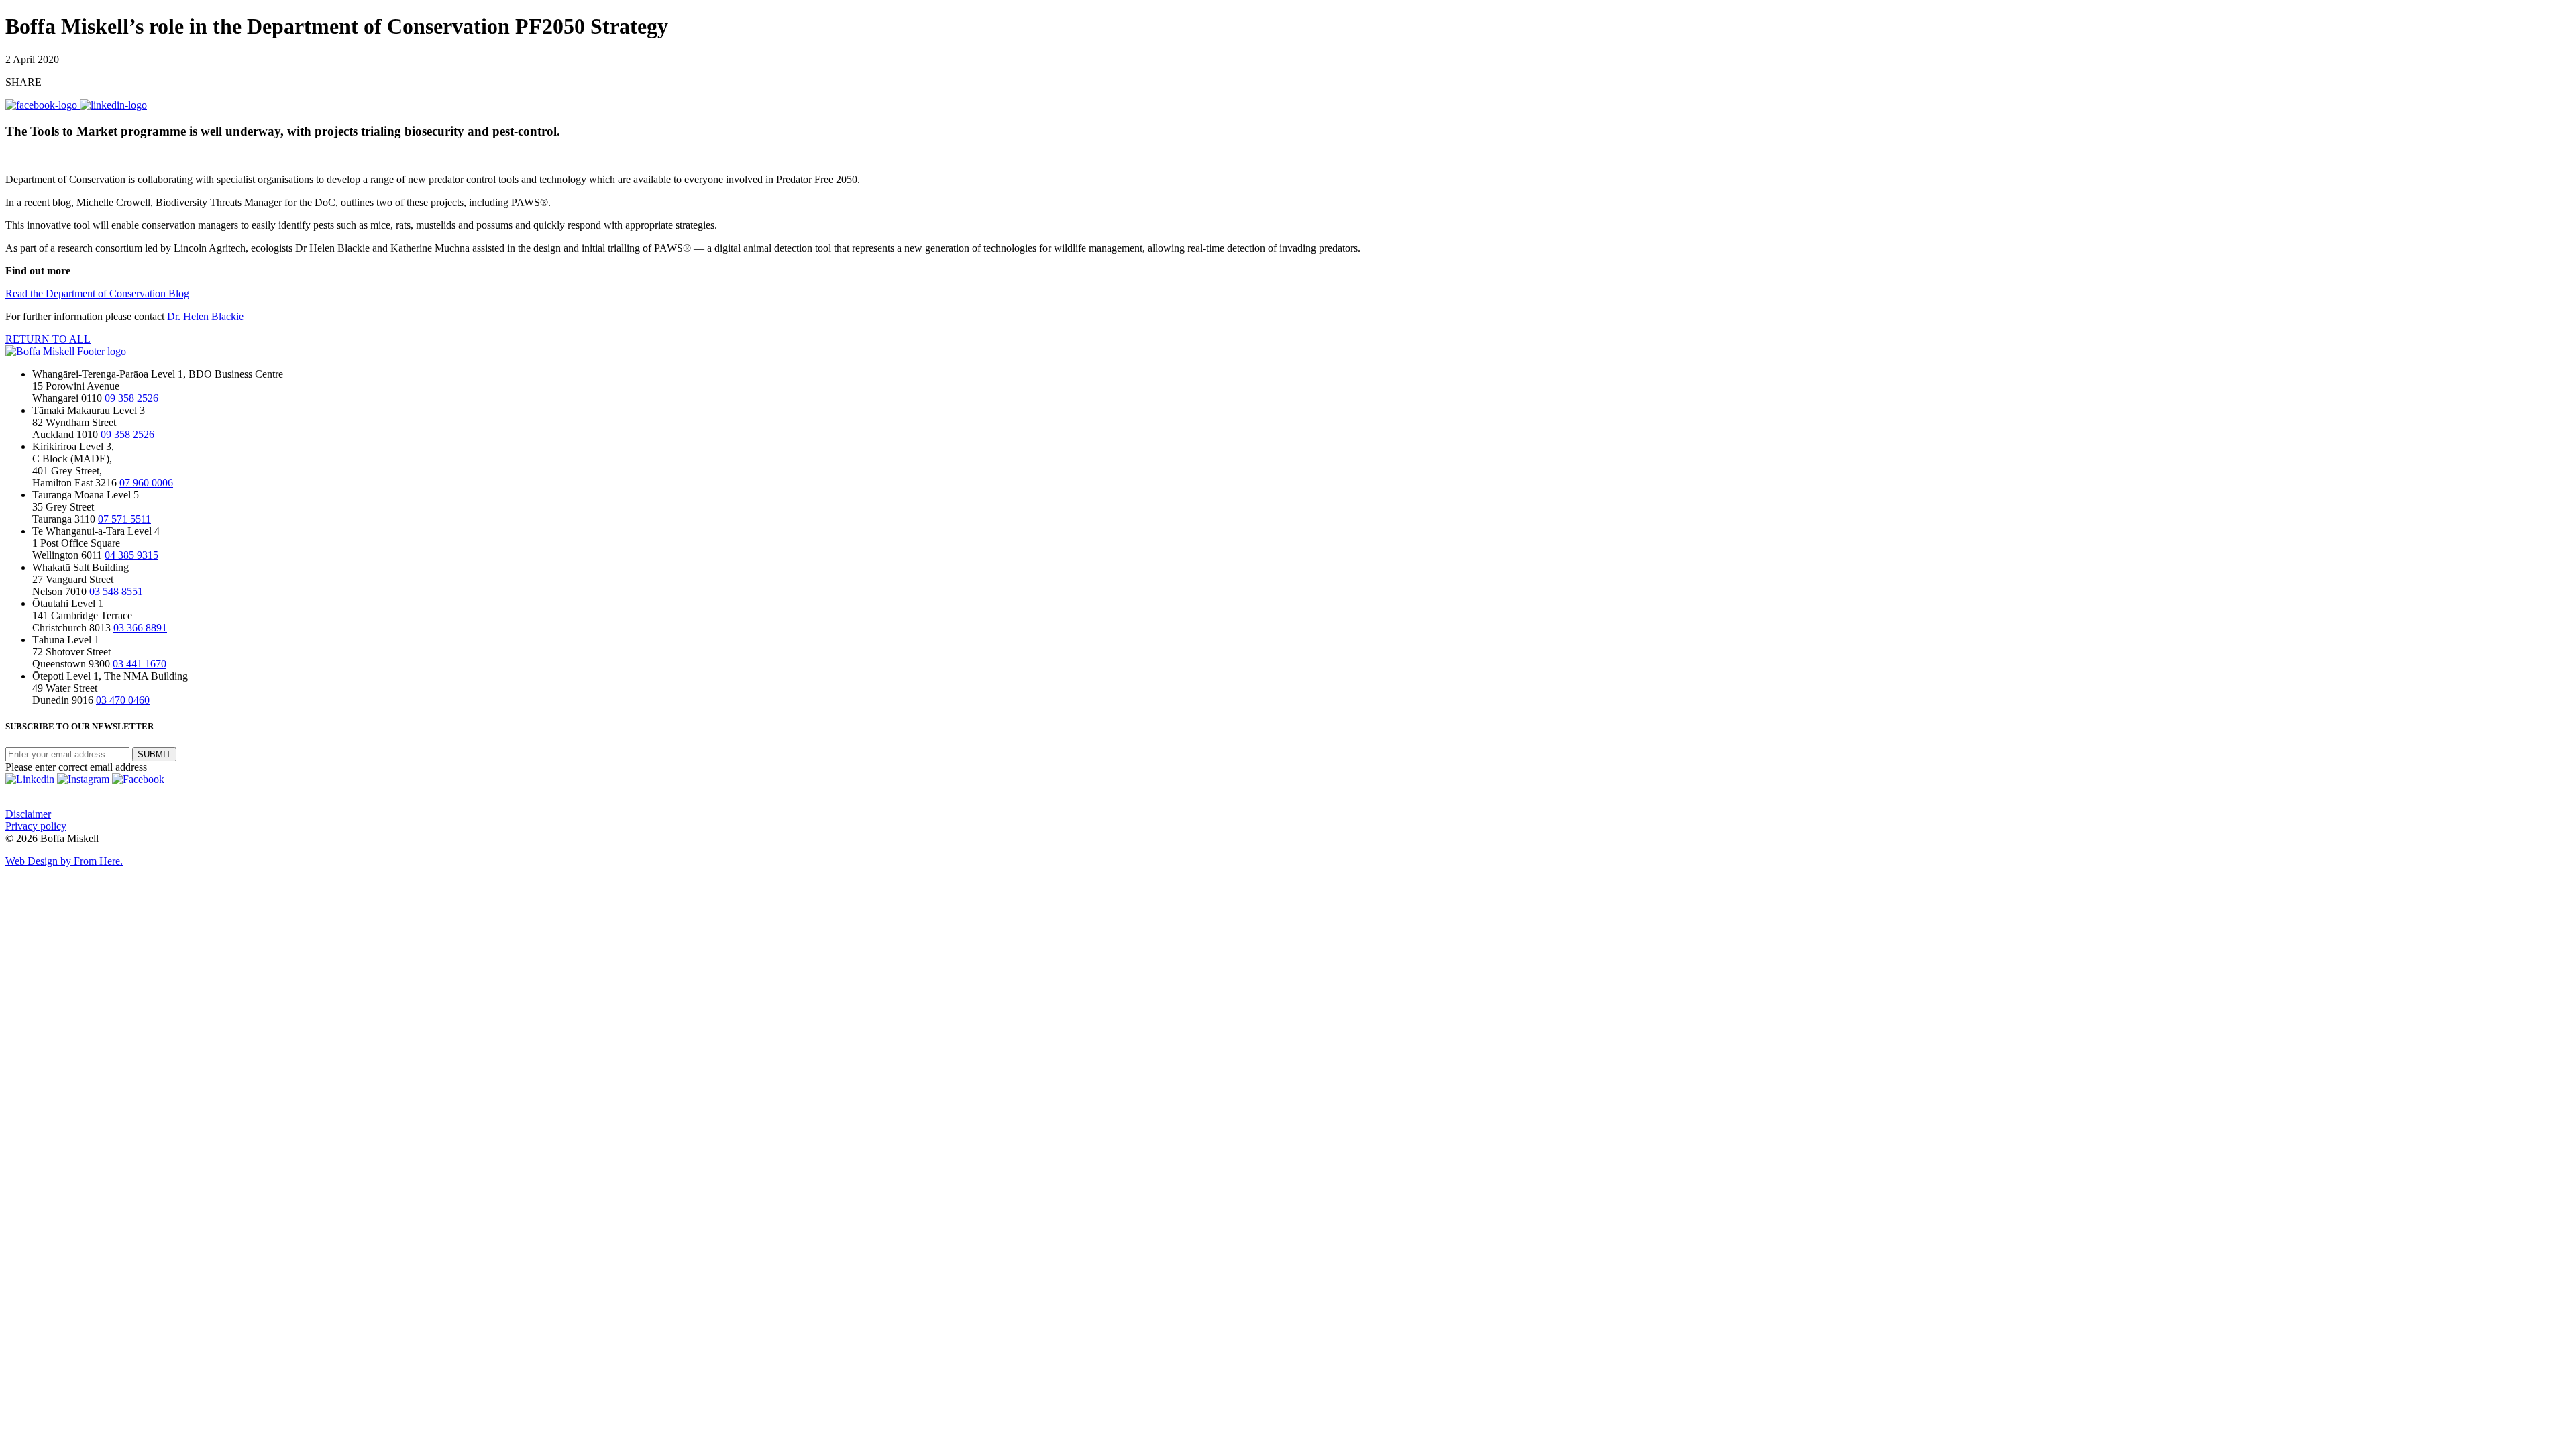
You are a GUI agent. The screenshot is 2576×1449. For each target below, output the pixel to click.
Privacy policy (36, 826)
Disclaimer (28, 814)
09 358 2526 (131, 398)
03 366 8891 (140, 628)
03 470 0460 (123, 700)
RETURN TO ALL (48, 339)
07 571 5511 (124, 519)
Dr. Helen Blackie (205, 316)
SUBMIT (154, 754)
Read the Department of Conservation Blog (97, 293)
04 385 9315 (131, 555)
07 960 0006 (146, 483)
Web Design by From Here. (64, 861)
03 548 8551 (116, 591)
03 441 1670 (140, 664)
